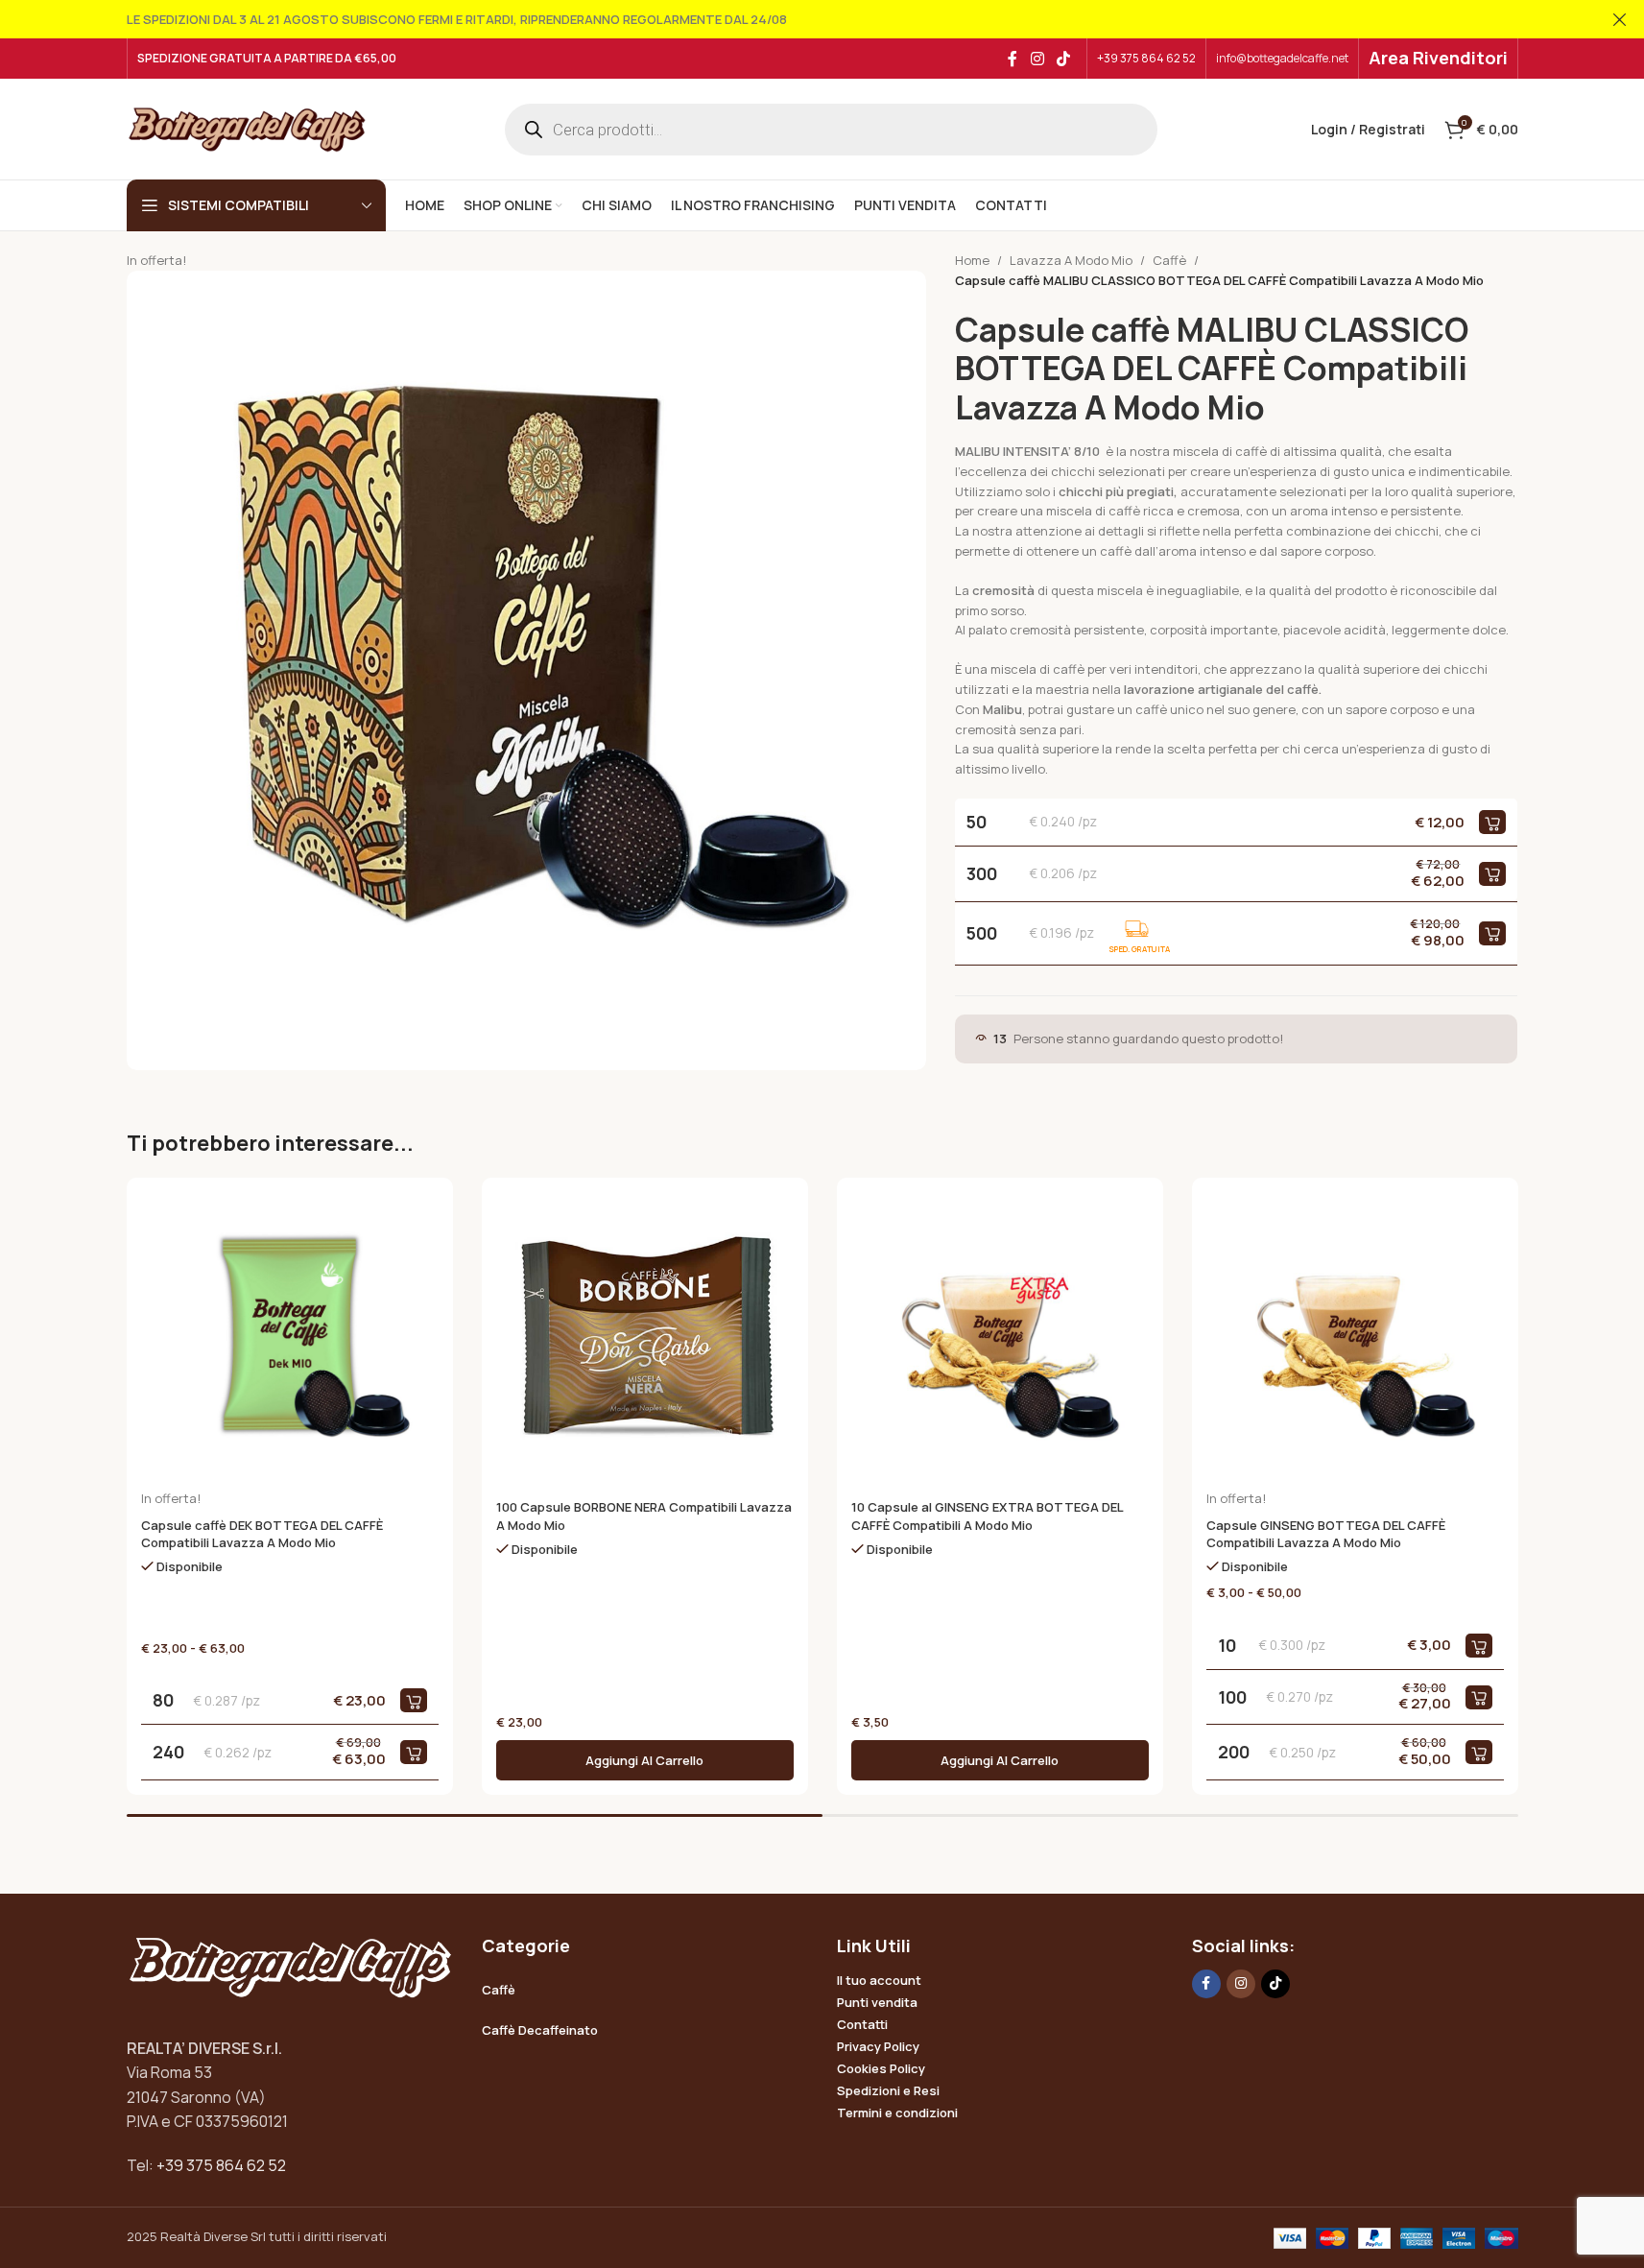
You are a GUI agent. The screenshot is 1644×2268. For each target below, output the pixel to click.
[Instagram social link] (1037, 59)
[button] (645, 1760)
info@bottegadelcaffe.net (1282, 58)
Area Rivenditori (1438, 58)
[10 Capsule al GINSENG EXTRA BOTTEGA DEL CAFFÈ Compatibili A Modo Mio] (1000, 1341)
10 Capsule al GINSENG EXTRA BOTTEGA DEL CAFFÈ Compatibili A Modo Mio (987, 1516)
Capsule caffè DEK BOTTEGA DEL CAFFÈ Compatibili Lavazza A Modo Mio (262, 1534)
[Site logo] (247, 128)
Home (972, 260)
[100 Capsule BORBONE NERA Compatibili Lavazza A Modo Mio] (645, 1341)
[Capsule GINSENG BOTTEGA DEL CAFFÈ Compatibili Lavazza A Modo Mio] (1355, 1341)
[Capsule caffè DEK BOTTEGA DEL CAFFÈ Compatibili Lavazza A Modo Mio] (290, 1341)
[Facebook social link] (1013, 59)
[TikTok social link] (1063, 59)
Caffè (1169, 260)
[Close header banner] (1620, 19)
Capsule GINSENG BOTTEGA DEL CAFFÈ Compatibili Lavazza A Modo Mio (1326, 1534)
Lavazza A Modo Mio (1071, 260)
